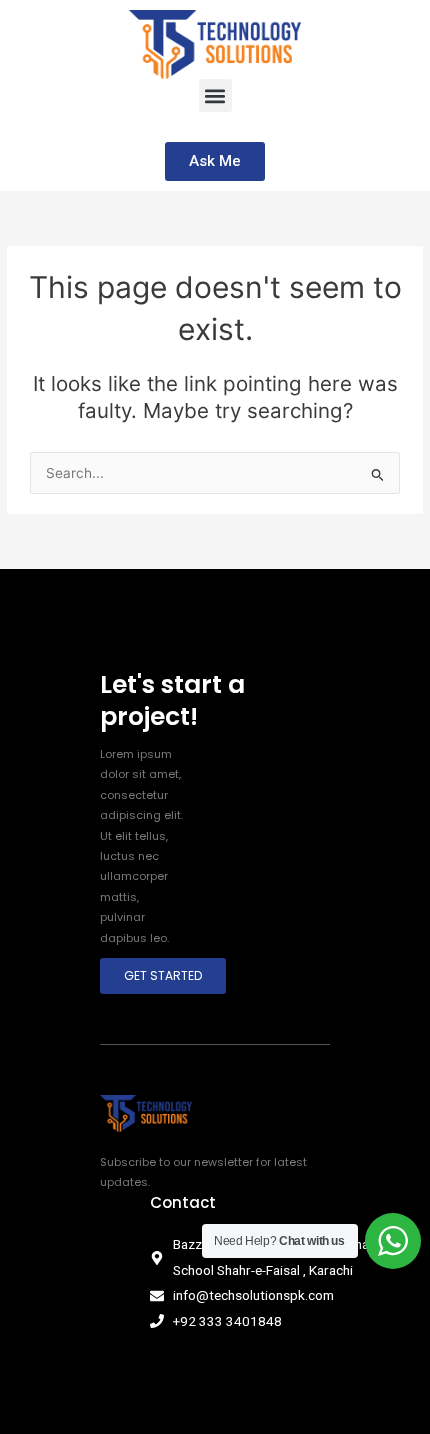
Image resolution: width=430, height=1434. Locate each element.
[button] (215, 95)
